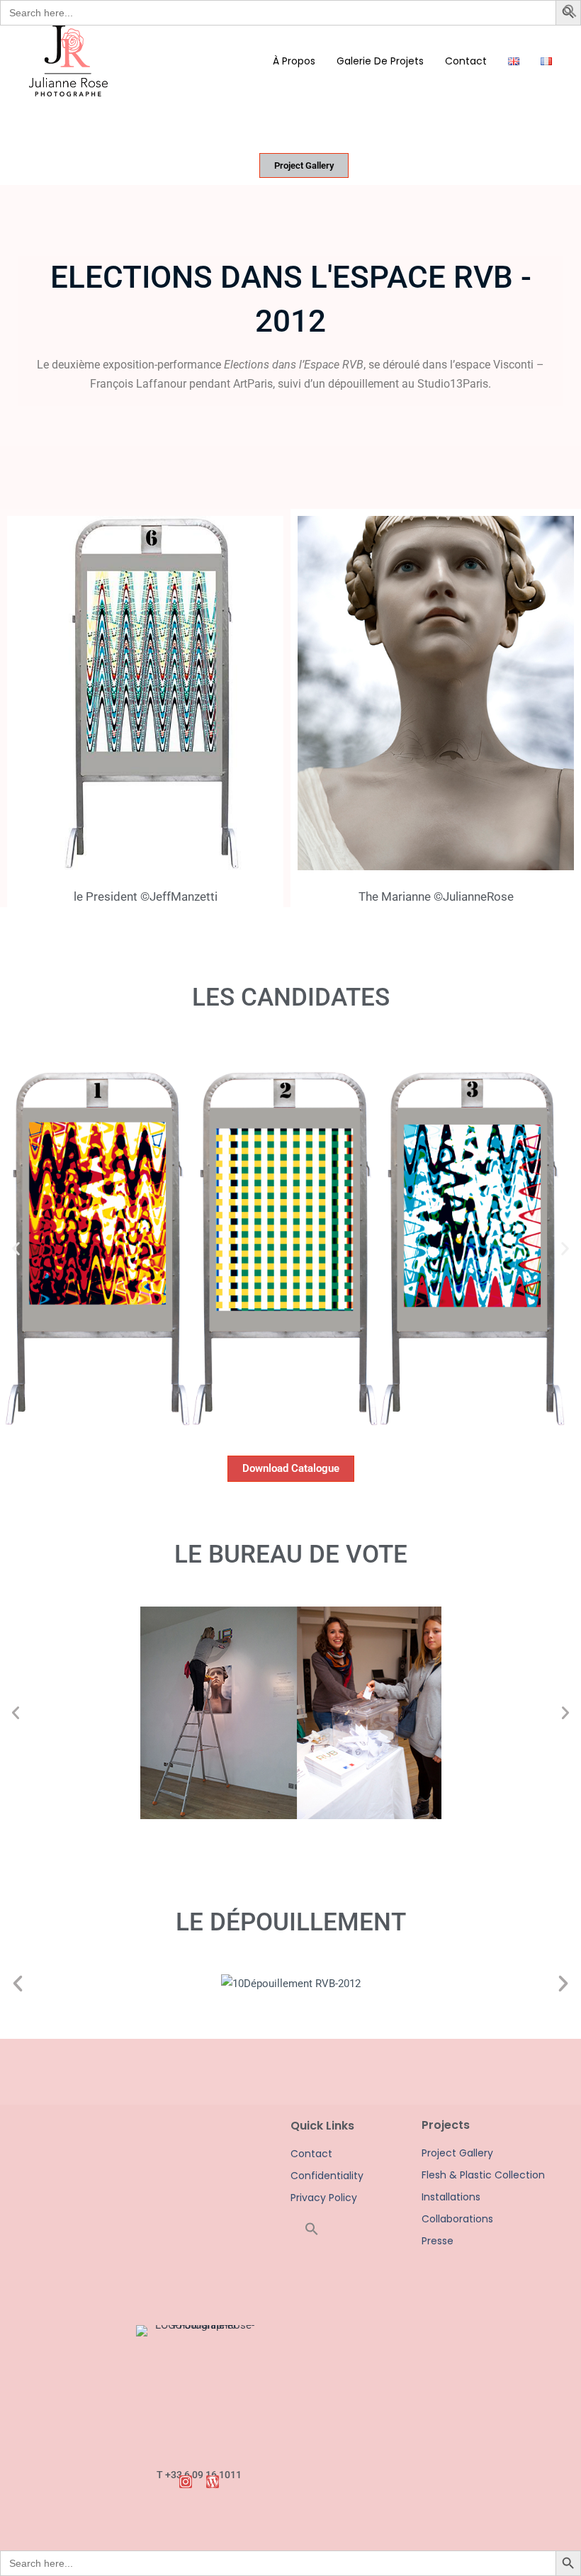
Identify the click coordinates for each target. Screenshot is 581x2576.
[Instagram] (186, 2482)
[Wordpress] (213, 2482)
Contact (311, 2154)
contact (466, 61)
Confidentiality (326, 2176)
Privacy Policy (324, 2198)
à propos (294, 61)
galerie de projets (380, 61)
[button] (570, 14)
